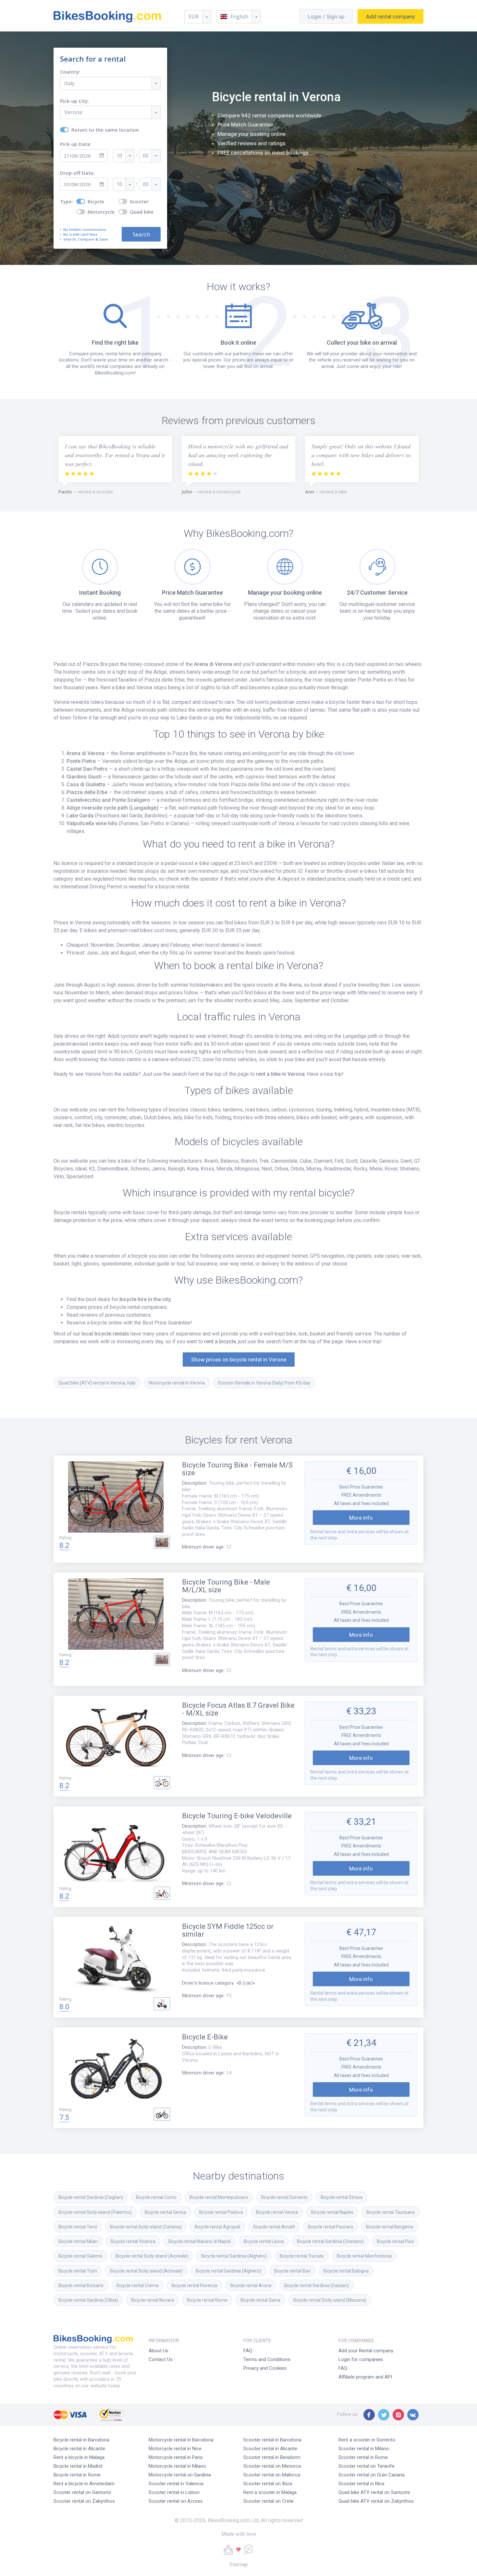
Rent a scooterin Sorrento (367, 2440)
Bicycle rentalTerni (78, 2227)
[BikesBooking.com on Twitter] (384, 2415)
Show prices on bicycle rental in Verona (239, 1359)
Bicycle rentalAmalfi (274, 2227)
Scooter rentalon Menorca (272, 2466)
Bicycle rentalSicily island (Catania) (146, 2227)
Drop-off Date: (77, 173)
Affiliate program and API (365, 2377)
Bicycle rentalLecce (264, 2241)
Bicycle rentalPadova (221, 2212)
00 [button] (146, 156)
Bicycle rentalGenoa (165, 2212)
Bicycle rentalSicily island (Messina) (330, 2300)
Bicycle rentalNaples (332, 2212)
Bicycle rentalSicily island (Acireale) (152, 2256)
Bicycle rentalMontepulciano (219, 2197)
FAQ (248, 2351)
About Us (159, 2351)
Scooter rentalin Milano (364, 2449)
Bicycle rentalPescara (330, 2227)
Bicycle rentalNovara (153, 2300)
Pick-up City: (74, 101)
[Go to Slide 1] (162, 1542)
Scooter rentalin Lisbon (174, 2492)
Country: (70, 72)
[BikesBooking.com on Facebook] (369, 2415)
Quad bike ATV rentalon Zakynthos (376, 2501)
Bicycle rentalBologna (346, 2271)
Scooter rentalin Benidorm (272, 2457)
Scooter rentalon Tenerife (367, 2466)
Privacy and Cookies (265, 2368)
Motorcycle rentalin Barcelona (181, 2440)
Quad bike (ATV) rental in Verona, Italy (97, 1383)
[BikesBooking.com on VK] (413, 2415)
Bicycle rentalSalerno (80, 2256)
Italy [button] (69, 83)
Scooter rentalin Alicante (270, 2449)
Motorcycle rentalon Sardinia (180, 2475)
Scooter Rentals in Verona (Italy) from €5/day (264, 1383)
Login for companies (361, 2359)
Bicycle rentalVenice (277, 2212)
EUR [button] (194, 17)
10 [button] (119, 156)
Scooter (139, 202)
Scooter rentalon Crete (269, 2501)
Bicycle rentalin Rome (77, 2475)
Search (141, 234)
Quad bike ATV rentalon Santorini (374, 2492)
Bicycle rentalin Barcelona (81, 2440)
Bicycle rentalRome (207, 2300)
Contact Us (161, 2359)
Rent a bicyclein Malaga (79, 2457)
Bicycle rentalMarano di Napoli (200, 2241)
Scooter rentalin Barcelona (272, 2440)
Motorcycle (101, 212)
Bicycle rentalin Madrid (78, 2466)
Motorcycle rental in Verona (177, 1383)
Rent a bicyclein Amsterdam (84, 2484)
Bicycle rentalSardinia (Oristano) (330, 2241)
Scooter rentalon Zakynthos (84, 2501)
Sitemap (238, 2564)
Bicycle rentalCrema (138, 2285)
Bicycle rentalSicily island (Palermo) (95, 2212)
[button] (238, 17)
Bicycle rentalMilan (78, 2241)
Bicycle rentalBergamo (390, 2227)
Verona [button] (73, 112)
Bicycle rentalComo (156, 2197)
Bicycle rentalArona (251, 2285)
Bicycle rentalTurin (78, 2271)
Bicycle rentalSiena (260, 2300)
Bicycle (96, 202)
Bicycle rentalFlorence (195, 2285)
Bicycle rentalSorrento (284, 2197)
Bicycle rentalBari (292, 2271)
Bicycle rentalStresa (342, 2197)
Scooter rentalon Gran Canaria (372, 2475)
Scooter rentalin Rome (363, 2457)
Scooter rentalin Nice (361, 2484)
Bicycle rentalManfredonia (364, 2256)
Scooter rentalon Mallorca (272, 2475)
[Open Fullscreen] (116, 1498)
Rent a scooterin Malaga (270, 2492)
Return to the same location (105, 130)
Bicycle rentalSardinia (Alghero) (234, 2256)
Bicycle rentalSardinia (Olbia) (88, 2300)
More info (361, 1518)
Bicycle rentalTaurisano (391, 2212)
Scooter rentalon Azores (176, 2501)
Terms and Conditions (267, 2359)
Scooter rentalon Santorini (82, 2492)
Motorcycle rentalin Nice (175, 2449)
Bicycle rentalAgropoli (217, 2227)
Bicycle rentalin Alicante (79, 2449)
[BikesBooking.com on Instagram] (398, 2415)
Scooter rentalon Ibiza (268, 2484)
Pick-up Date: (76, 144)
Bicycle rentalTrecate (302, 2256)
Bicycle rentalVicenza (133, 2241)
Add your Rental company (366, 2351)
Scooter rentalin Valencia (176, 2484)
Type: (67, 202)
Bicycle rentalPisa (395, 2241)
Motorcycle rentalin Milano (177, 2466)
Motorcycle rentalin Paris (176, 2457)
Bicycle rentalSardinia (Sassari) (317, 2285)
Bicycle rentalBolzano (81, 2285)
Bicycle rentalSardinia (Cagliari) (91, 2197)
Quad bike (142, 212)
